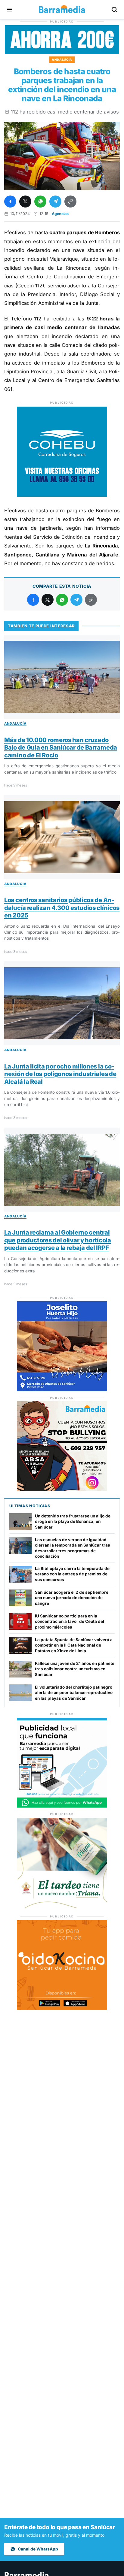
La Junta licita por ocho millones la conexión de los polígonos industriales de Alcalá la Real (60, 1074)
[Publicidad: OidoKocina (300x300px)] (62, 2009)
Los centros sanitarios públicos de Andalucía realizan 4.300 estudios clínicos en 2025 (62, 908)
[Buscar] (114, 10)
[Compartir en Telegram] (55, 202)
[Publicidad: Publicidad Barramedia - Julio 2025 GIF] (62, 1806)
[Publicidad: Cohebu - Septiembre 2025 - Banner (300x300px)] (62, 495)
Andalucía (62, 59)
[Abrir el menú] (10, 10)
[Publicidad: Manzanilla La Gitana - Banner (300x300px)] (62, 1906)
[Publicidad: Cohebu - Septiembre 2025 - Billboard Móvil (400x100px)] (62, 52)
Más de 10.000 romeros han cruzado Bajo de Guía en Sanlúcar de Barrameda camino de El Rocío (61, 748)
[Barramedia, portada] (62, 10)
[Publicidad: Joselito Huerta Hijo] (62, 1390)
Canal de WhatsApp (38, 2549)
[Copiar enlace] (70, 202)
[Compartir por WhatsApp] (40, 202)
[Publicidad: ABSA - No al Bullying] (62, 1490)
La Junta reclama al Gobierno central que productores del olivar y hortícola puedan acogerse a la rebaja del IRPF (58, 1240)
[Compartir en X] (25, 202)
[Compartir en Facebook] (10, 202)
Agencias (60, 214)
